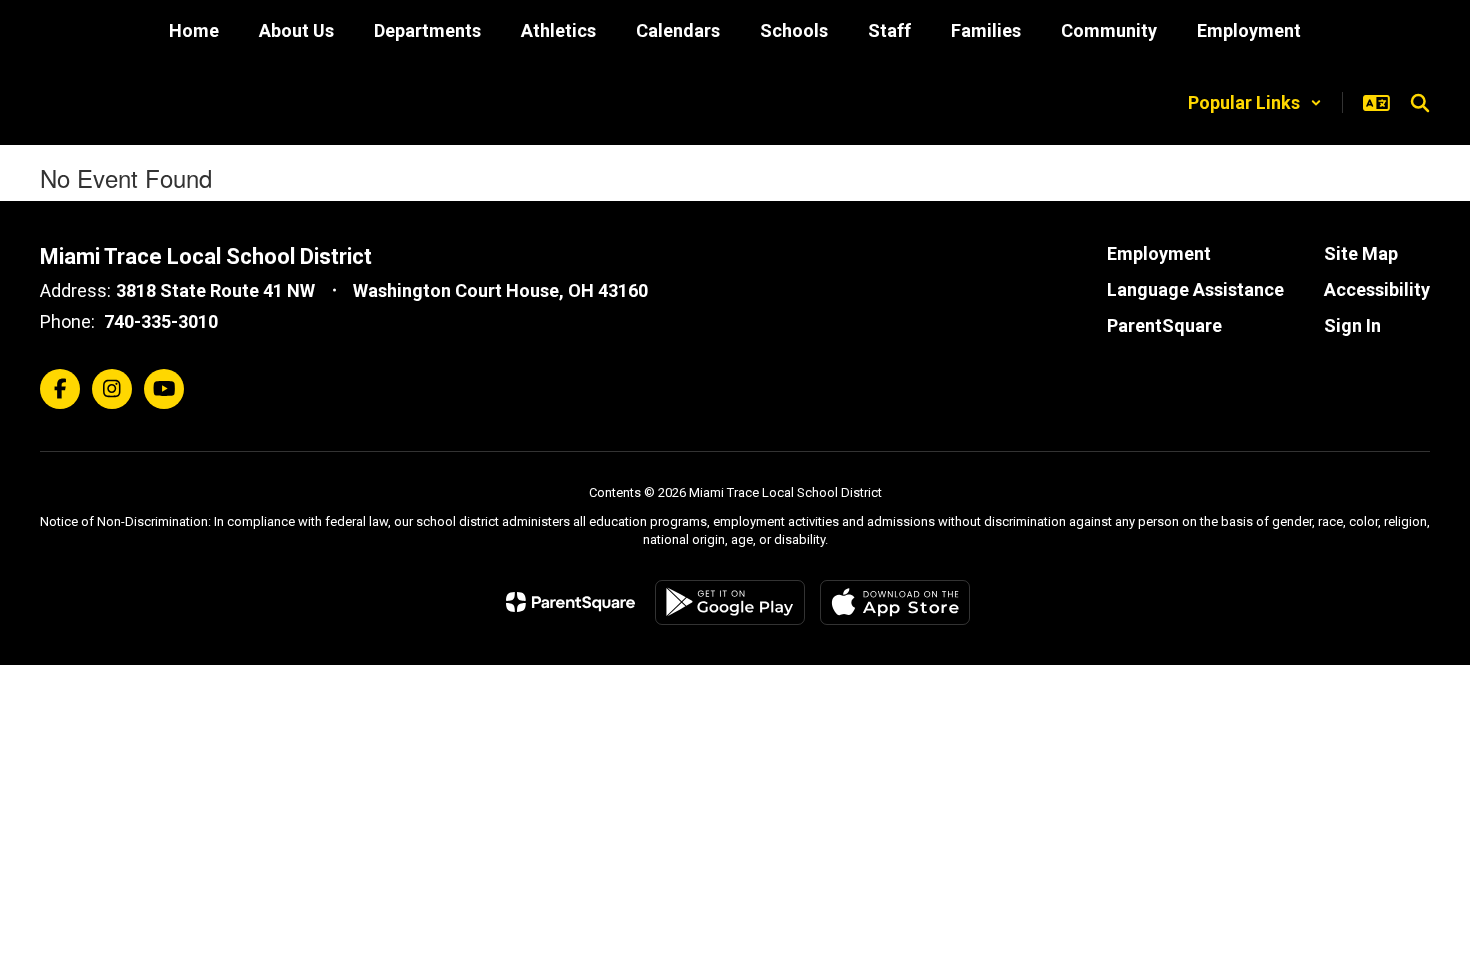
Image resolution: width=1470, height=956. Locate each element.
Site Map (1361, 253)
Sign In (1352, 325)
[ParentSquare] (570, 602)
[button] (1255, 102)
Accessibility (1377, 289)
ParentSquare (1164, 325)
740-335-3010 (161, 321)
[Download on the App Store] (895, 602)
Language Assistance (1195, 289)
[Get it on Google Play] (730, 602)
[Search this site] (1420, 103)
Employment (1159, 253)
